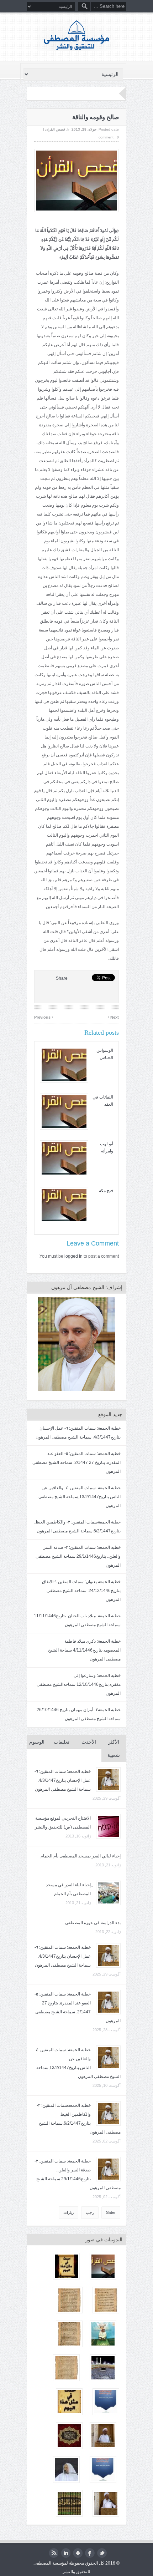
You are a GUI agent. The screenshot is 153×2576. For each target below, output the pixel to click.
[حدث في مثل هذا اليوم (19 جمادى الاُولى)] (66, 2266)
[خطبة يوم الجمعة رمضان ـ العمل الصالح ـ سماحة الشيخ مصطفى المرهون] (103, 2436)
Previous (44, 1016)
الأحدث (89, 1742)
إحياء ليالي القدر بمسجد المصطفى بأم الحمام (81, 1856)
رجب (90, 2212)
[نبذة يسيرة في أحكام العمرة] (66, 2368)
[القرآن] (103, 2368)
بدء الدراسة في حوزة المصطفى (93, 1923)
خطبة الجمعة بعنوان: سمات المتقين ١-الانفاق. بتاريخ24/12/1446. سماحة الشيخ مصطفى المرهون (81, 1591)
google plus (78, 2553)
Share (62, 978)
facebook (90, 2553)
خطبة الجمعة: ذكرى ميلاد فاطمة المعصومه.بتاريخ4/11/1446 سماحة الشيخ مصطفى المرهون (84, 1650)
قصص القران (55, 129)
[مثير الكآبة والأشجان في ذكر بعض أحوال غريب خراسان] (69, 2300)
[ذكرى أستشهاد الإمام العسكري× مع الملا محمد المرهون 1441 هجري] (69, 2436)
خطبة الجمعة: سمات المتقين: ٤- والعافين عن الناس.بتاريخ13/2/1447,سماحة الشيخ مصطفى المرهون (80, 1497)
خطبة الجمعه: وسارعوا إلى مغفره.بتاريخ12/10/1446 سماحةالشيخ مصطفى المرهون (79, 1684)
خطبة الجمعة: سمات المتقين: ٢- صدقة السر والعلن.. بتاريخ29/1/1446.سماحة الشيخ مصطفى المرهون (78, 1556)
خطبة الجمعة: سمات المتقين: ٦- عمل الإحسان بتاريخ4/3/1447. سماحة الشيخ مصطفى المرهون (63, 1780)
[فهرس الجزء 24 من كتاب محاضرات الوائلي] (69, 2503)
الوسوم (37, 1742)
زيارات (68, 2212)
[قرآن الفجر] (103, 2334)
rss (54, 2553)
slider (111, 2212)
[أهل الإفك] (103, 2266)
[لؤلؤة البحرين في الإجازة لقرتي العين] (106, 2300)
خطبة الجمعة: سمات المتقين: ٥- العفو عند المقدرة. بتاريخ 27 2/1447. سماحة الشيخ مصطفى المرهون (76, 1462)
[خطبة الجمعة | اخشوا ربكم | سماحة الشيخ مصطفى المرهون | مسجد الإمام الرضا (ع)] (106, 2503)
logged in (73, 1256)
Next (113, 1016)
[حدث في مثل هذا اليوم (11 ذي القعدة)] (69, 2402)
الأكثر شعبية (114, 1749)
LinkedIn (66, 2553)
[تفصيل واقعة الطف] (103, 2469)
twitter (102, 2553)
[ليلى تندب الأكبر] (106, 2402)
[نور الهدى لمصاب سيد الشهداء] (69, 2334)
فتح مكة (106, 1191)
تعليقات (62, 1742)
